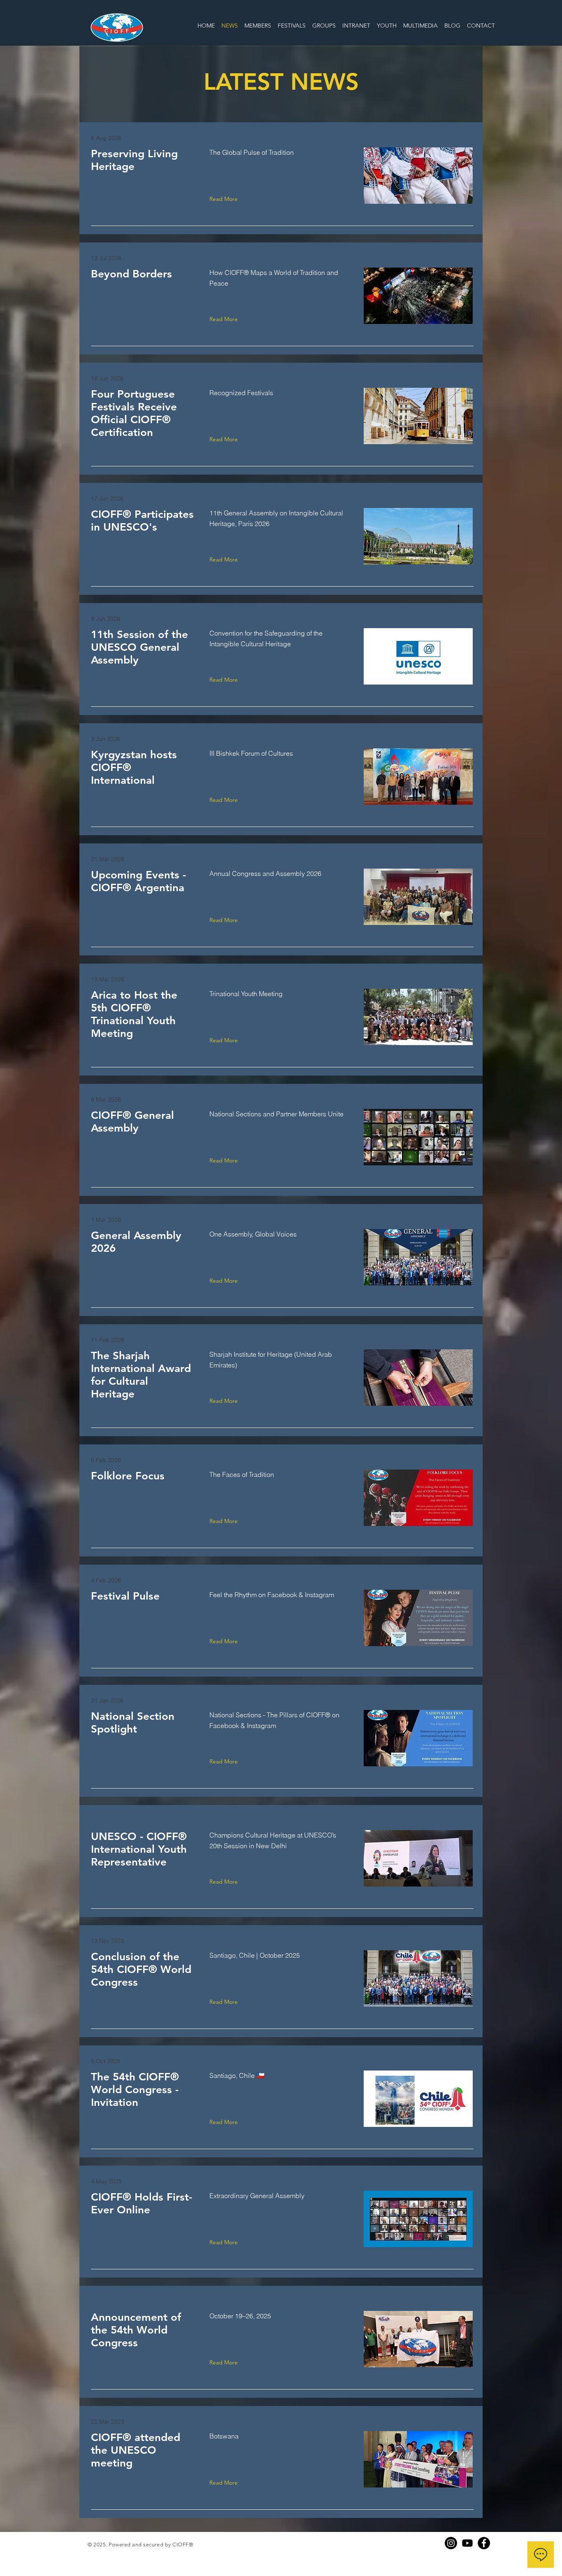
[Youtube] (467, 2543)
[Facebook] (484, 2543)
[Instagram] (451, 2543)
